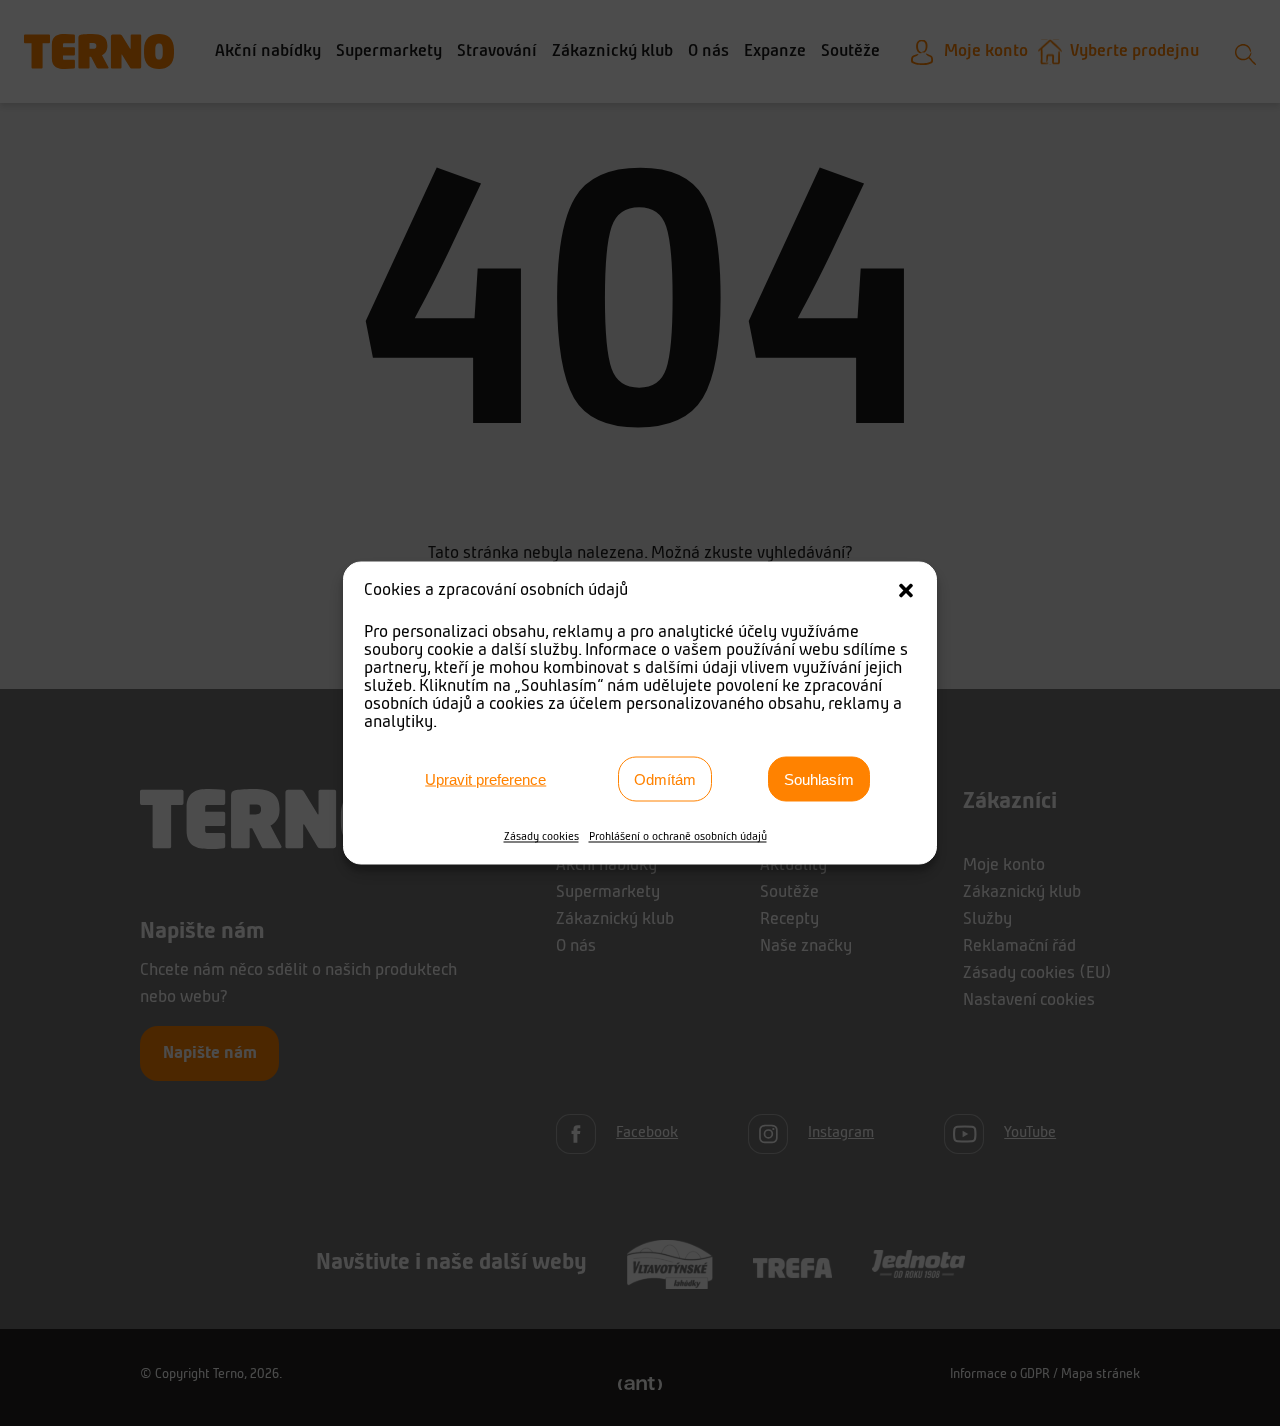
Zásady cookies (541, 837)
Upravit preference (485, 778)
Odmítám (665, 778)
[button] (906, 591)
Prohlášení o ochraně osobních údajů (678, 837)
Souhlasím (819, 778)
